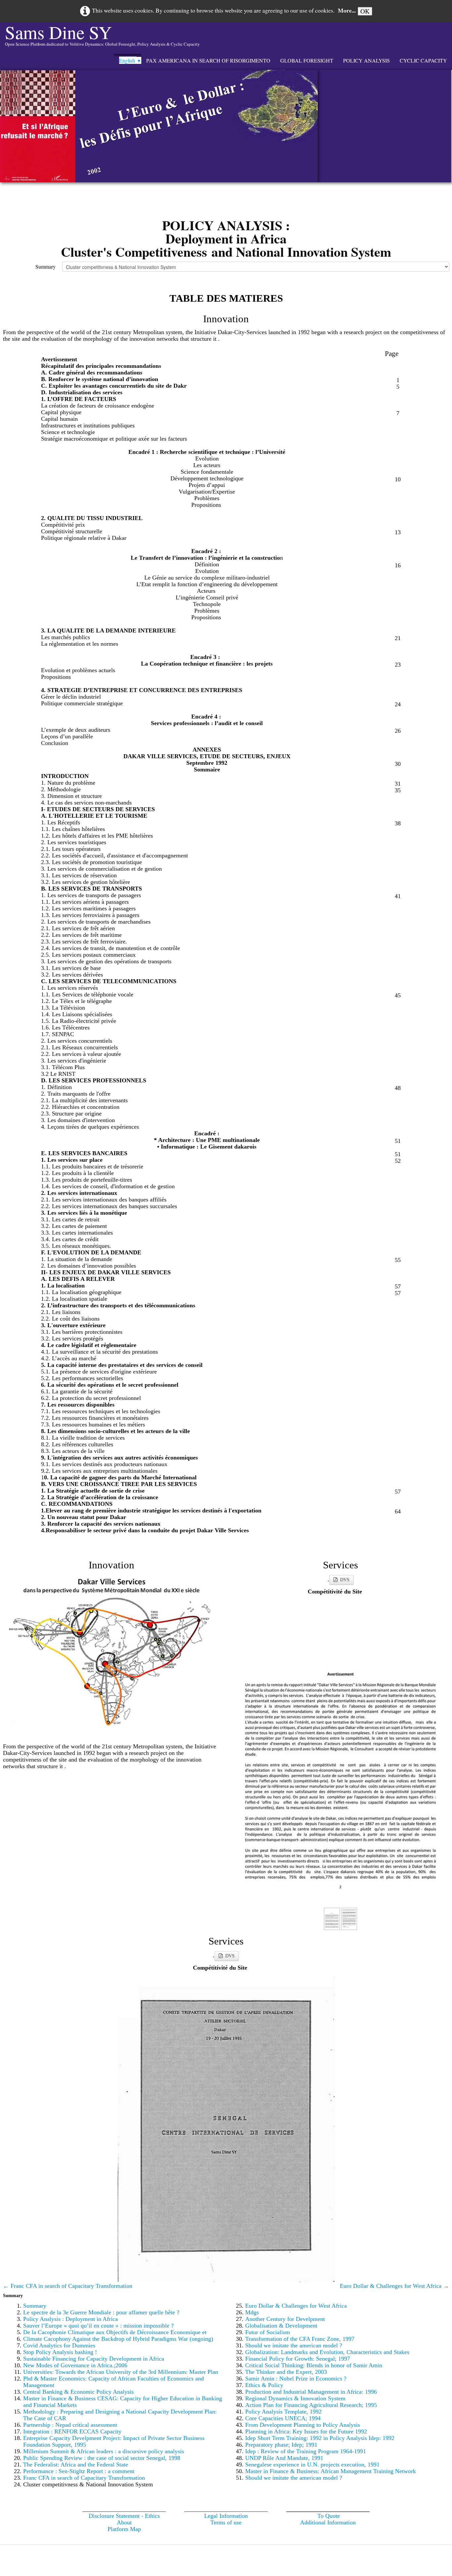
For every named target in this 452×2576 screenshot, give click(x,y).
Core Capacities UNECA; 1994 (283, 2418)
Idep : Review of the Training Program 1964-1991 (306, 2451)
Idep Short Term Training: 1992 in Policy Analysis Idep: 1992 (320, 2438)
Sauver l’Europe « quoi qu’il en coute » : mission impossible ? (98, 2326)
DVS (345, 1580)
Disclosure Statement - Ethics (124, 2516)
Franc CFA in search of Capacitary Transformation (84, 2478)
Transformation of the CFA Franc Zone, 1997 (300, 2339)
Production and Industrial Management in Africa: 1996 (311, 2392)
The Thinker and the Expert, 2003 (286, 2372)
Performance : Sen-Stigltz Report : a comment (79, 2471)
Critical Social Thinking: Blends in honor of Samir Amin (314, 2365)
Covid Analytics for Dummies (59, 2345)
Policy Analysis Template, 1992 (283, 2412)
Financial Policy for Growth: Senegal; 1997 (298, 2359)
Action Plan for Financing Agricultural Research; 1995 (311, 2405)
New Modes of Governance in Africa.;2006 (75, 2365)
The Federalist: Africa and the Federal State (76, 2465)
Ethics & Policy (264, 2385)
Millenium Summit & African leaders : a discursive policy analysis (104, 2451)
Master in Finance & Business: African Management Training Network (331, 2471)
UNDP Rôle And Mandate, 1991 (284, 2458)
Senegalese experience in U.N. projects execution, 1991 (312, 2465)
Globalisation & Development (281, 2326)
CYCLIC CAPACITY (423, 60)
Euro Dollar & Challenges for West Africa (296, 2306)
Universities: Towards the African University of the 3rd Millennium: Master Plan (121, 2372)
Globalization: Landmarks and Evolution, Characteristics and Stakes (327, 2352)
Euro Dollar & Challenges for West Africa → (394, 2286)
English (130, 60)
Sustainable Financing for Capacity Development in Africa (94, 2359)
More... (347, 10)
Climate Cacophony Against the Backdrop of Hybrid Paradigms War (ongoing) (118, 2339)
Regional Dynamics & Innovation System (295, 2398)
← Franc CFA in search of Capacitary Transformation (68, 2286)
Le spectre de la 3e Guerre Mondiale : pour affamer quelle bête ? (101, 2312)
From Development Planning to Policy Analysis (303, 2425)
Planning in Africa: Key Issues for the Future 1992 (306, 2431)
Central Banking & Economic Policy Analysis (78, 2392)
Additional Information (328, 2522)
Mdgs (252, 2312)
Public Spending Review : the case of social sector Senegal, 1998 (102, 2458)
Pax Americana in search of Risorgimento (208, 60)
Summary (45, 266)
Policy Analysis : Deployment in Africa (70, 2319)
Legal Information (226, 2516)
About (124, 2522)
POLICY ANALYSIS (366, 60)
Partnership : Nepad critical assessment (70, 2425)
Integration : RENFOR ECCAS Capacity (72, 2431)
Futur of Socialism (268, 2332)
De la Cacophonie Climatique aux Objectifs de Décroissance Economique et (115, 2332)
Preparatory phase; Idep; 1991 (281, 2445)
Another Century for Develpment (285, 2319)
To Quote (329, 2516)
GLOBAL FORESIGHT (307, 60)
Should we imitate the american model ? (294, 2345)
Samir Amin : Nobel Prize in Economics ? (296, 2379)
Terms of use (226, 2522)
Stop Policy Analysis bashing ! (60, 2352)
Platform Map (124, 2529)
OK (365, 11)
